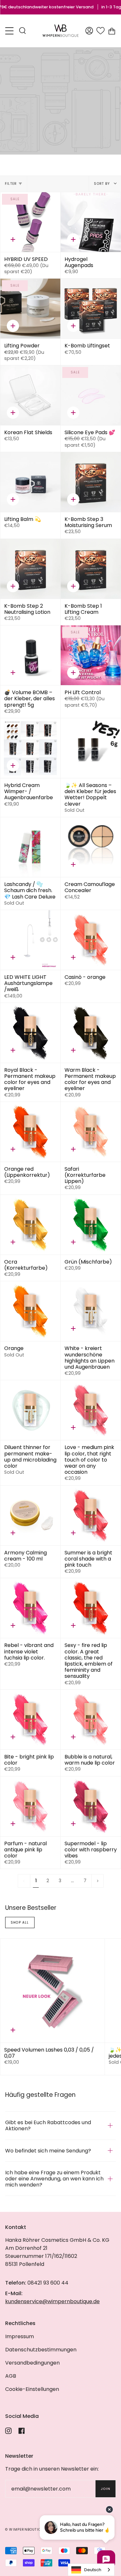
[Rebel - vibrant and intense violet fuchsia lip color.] (30, 1608)
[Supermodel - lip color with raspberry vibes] (91, 1806)
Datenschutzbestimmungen (41, 2350)
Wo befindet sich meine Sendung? (48, 2151)
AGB (11, 2376)
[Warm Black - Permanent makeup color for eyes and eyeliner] (91, 1033)
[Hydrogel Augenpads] (91, 222)
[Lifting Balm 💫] (30, 482)
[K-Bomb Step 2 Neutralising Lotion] (30, 569)
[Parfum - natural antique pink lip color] (30, 1806)
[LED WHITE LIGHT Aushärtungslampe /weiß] (30, 940)
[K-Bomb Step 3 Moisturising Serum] (91, 482)
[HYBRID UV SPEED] (30, 222)
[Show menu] (10, 31)
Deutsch (93, 2570)
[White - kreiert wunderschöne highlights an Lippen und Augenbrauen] (91, 1311)
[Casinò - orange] (91, 940)
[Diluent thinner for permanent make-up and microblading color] (30, 1410)
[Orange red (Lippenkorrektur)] (30, 1132)
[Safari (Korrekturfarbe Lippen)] (91, 1132)
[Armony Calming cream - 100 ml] (30, 1516)
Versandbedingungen (32, 2363)
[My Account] (89, 31)
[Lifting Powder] (30, 309)
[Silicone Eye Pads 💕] (91, 395)
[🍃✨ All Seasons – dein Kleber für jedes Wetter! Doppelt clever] (91, 748)
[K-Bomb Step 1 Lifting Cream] (91, 569)
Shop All (20, 1923)
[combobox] (91, 2570)
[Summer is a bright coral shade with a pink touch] (91, 1516)
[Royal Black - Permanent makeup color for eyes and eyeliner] (30, 1033)
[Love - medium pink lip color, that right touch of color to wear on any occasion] (91, 1410)
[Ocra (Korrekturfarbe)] (30, 1225)
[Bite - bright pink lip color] (30, 1720)
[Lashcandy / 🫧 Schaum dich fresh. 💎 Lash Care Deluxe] (30, 847)
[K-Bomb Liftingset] (91, 309)
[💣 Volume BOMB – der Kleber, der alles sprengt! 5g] (30, 655)
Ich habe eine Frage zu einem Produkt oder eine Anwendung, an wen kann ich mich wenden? (54, 2179)
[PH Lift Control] (91, 655)
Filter (11, 184)
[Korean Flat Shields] (30, 395)
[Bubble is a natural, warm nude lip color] (91, 1720)
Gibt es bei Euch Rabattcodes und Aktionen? (48, 2125)
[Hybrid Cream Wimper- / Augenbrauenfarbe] (30, 748)
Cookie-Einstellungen (32, 2389)
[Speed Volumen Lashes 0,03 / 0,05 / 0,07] (52, 1991)
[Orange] (30, 1311)
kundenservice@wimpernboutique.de (52, 2301)
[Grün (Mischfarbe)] (91, 1225)
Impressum (20, 2336)
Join (106, 2489)
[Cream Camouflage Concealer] (91, 847)
